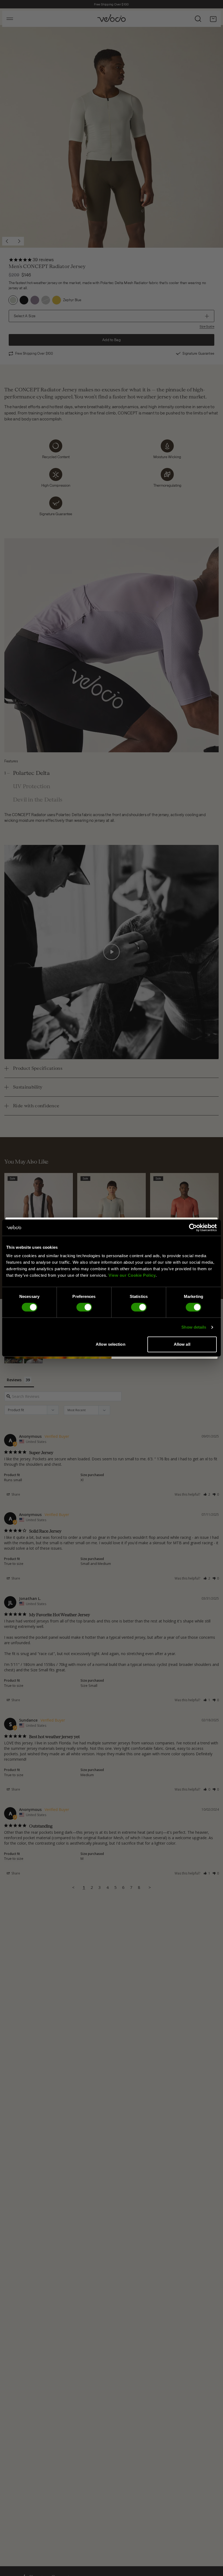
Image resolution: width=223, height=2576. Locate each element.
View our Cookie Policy (132, 1275)
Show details (194, 1327)
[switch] (84, 1307)
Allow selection (111, 1344)
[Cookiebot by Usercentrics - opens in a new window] (193, 1228)
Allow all (182, 1344)
